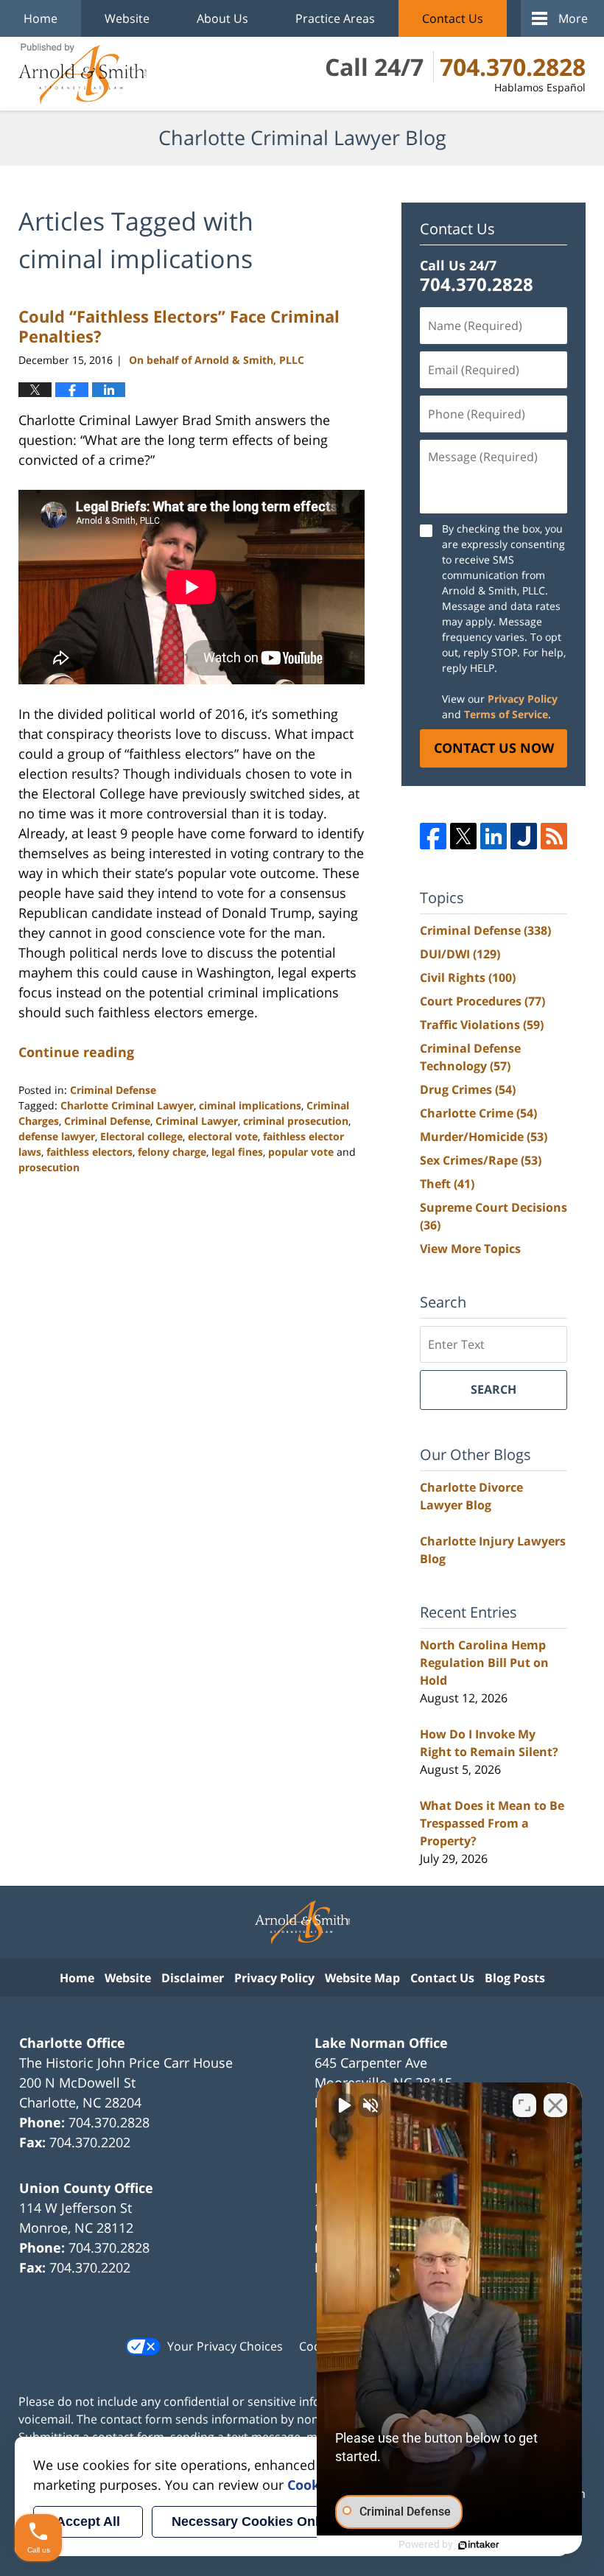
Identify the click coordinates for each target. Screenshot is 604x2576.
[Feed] (554, 836)
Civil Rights (468, 978)
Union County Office (86, 2188)
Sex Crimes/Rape (481, 1160)
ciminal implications (250, 1105)
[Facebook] (433, 836)
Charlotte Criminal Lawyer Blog (82, 74)
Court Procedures (482, 1001)
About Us (222, 18)
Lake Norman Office (381, 2043)
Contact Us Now (494, 748)
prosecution (49, 1167)
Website (127, 18)
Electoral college (141, 1136)
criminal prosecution (296, 1121)
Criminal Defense (113, 1090)
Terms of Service (506, 714)
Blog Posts (515, 1978)
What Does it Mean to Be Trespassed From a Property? (492, 1823)
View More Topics (470, 1249)
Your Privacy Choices (225, 2346)
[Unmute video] (343, 2105)
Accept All (88, 2521)
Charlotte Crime (478, 1113)
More (573, 18)
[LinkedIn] (494, 836)
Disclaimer (193, 1978)
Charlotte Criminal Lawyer (127, 1105)
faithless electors (89, 1152)
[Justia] (524, 836)
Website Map (362, 1978)
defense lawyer (57, 1136)
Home (41, 18)
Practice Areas (335, 18)
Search (494, 1389)
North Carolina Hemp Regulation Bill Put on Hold (484, 1663)
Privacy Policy (523, 699)
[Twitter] (463, 836)
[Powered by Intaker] (479, 2545)
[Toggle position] (524, 2105)
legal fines (237, 1152)
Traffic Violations (482, 1025)
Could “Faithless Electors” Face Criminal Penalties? (179, 326)
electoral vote (223, 1136)
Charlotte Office (72, 2043)
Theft (447, 1184)
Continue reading (76, 1052)
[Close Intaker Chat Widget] (555, 2105)
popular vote (301, 1152)
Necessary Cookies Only (249, 2521)
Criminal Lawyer (197, 1121)
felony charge (172, 1152)
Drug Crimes (468, 1089)
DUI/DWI (460, 954)
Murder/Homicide (484, 1137)
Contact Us (453, 18)
